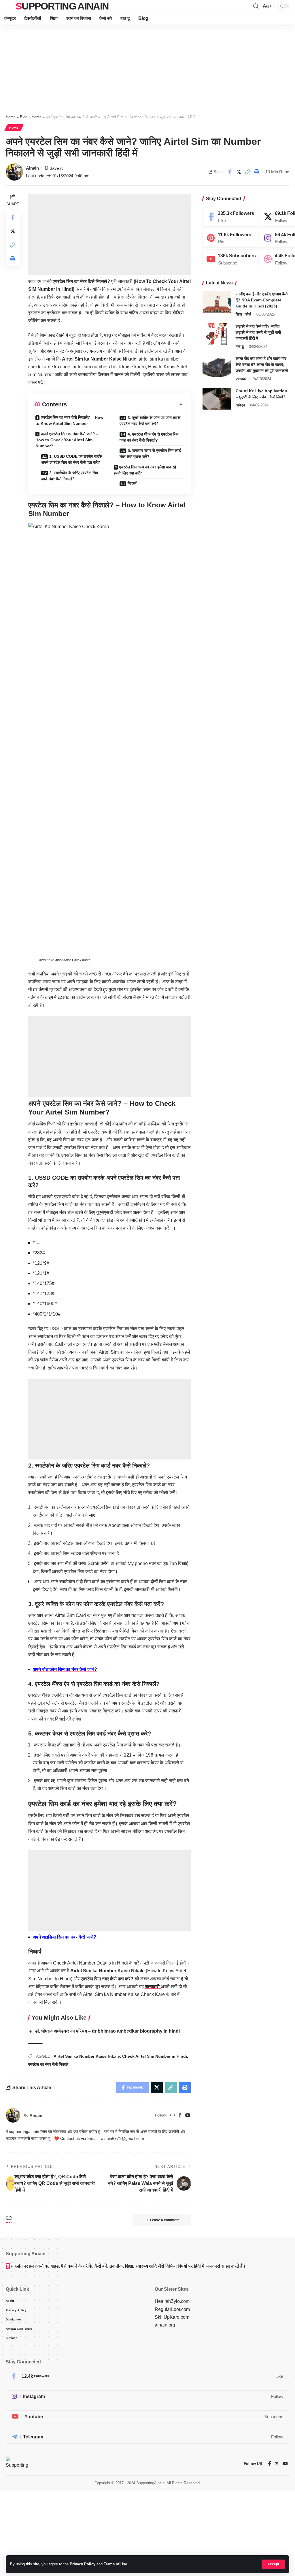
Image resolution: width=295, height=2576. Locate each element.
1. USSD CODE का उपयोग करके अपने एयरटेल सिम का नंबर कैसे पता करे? (71, 459)
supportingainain (24, 2132)
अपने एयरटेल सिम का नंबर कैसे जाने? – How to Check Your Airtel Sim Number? (67, 440)
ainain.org (165, 2325)
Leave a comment (165, 2220)
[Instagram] (147, 2397)
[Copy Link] (247, 172)
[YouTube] (188, 2116)
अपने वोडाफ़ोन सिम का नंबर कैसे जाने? (65, 1669)
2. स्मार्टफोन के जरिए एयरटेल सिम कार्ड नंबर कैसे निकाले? (70, 476)
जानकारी (153, 1987)
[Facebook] (180, 2116)
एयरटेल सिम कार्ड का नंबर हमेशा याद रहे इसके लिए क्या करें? (145, 470)
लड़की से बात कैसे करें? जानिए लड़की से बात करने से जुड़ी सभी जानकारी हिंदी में (258, 332)
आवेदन (240, 405)
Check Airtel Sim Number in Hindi (155, 2056)
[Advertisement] (147, 67)
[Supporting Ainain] (17, 2464)
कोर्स (248, 314)
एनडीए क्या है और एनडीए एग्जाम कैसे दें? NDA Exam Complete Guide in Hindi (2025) (262, 300)
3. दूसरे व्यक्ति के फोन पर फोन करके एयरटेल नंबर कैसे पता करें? (150, 421)
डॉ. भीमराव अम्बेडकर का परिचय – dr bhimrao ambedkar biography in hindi (107, 2031)
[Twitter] (277, 2464)
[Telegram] (147, 2437)
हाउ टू (240, 347)
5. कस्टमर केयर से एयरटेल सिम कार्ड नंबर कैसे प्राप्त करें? (150, 454)
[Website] (173, 2116)
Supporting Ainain (62, 6)
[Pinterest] (230, 238)
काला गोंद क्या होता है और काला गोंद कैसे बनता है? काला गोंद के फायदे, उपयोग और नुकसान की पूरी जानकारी (262, 365)
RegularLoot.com (172, 2309)
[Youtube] (230, 259)
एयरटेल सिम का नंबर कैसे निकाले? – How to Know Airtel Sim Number (69, 420)
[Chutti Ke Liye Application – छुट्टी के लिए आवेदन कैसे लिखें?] (217, 399)
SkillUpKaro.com (172, 2317)
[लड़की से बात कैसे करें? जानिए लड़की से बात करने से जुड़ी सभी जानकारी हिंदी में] (217, 334)
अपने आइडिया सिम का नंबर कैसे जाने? (65, 1937)
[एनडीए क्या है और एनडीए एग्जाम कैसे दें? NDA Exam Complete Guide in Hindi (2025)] (217, 302)
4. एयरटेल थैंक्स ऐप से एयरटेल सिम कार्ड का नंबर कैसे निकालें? (149, 437)
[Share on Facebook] (230, 172)
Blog (24, 117)
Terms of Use (115, 2564)
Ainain (32, 168)
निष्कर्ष (132, 483)
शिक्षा (239, 314)
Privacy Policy (83, 2564)
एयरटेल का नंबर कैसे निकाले (48, 2064)
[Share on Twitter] (239, 172)
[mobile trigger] (11, 6)
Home (11, 117)
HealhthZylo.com (172, 2301)
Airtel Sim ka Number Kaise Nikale (87, 2056)
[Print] (256, 172)
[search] (256, 6)
